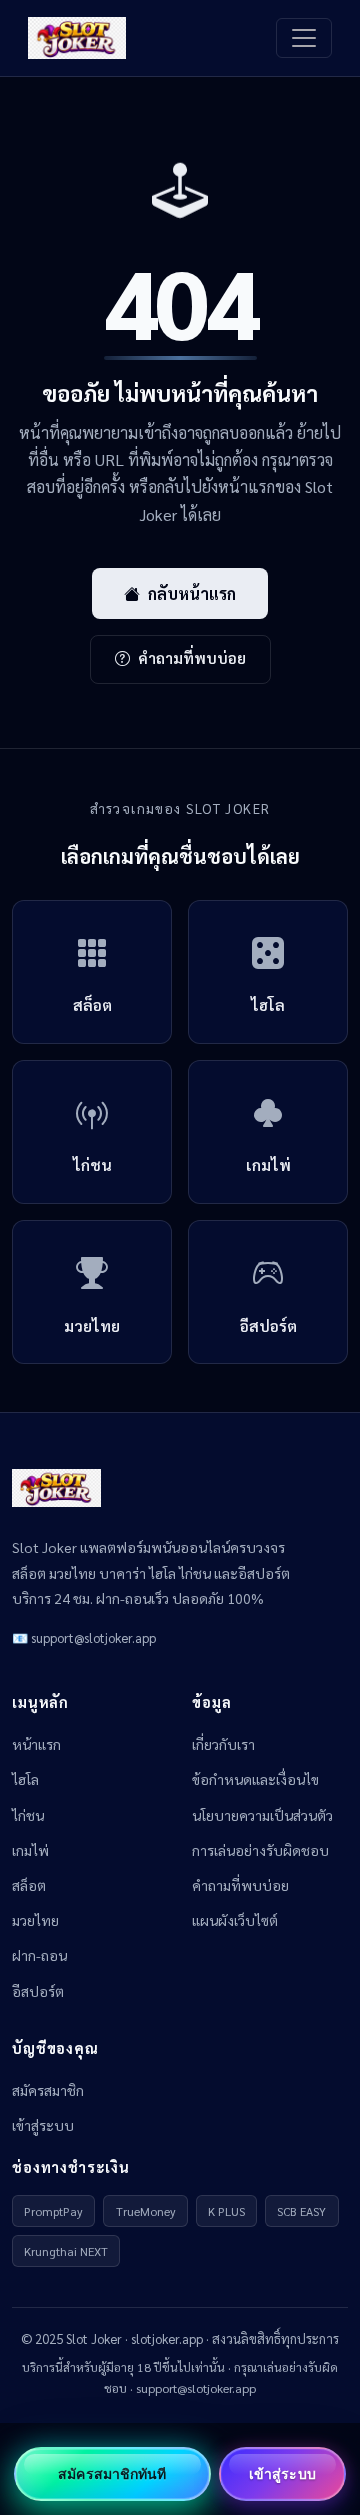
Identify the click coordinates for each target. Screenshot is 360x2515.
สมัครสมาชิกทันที (112, 2473)
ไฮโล (25, 1779)
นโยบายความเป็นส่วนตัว (262, 1815)
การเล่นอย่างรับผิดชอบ (260, 1850)
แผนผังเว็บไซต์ (235, 1920)
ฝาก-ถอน (39, 1955)
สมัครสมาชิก (48, 2090)
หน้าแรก (36, 1744)
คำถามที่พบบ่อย (192, 658)
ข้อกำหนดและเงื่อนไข (255, 1779)
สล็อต (29, 1885)
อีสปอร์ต (38, 1991)
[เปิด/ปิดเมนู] (304, 38)
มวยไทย (35, 1920)
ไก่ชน (28, 1815)
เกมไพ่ (30, 1850)
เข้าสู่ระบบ (43, 2125)
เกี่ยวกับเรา (223, 1744)
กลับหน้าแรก (192, 593)
